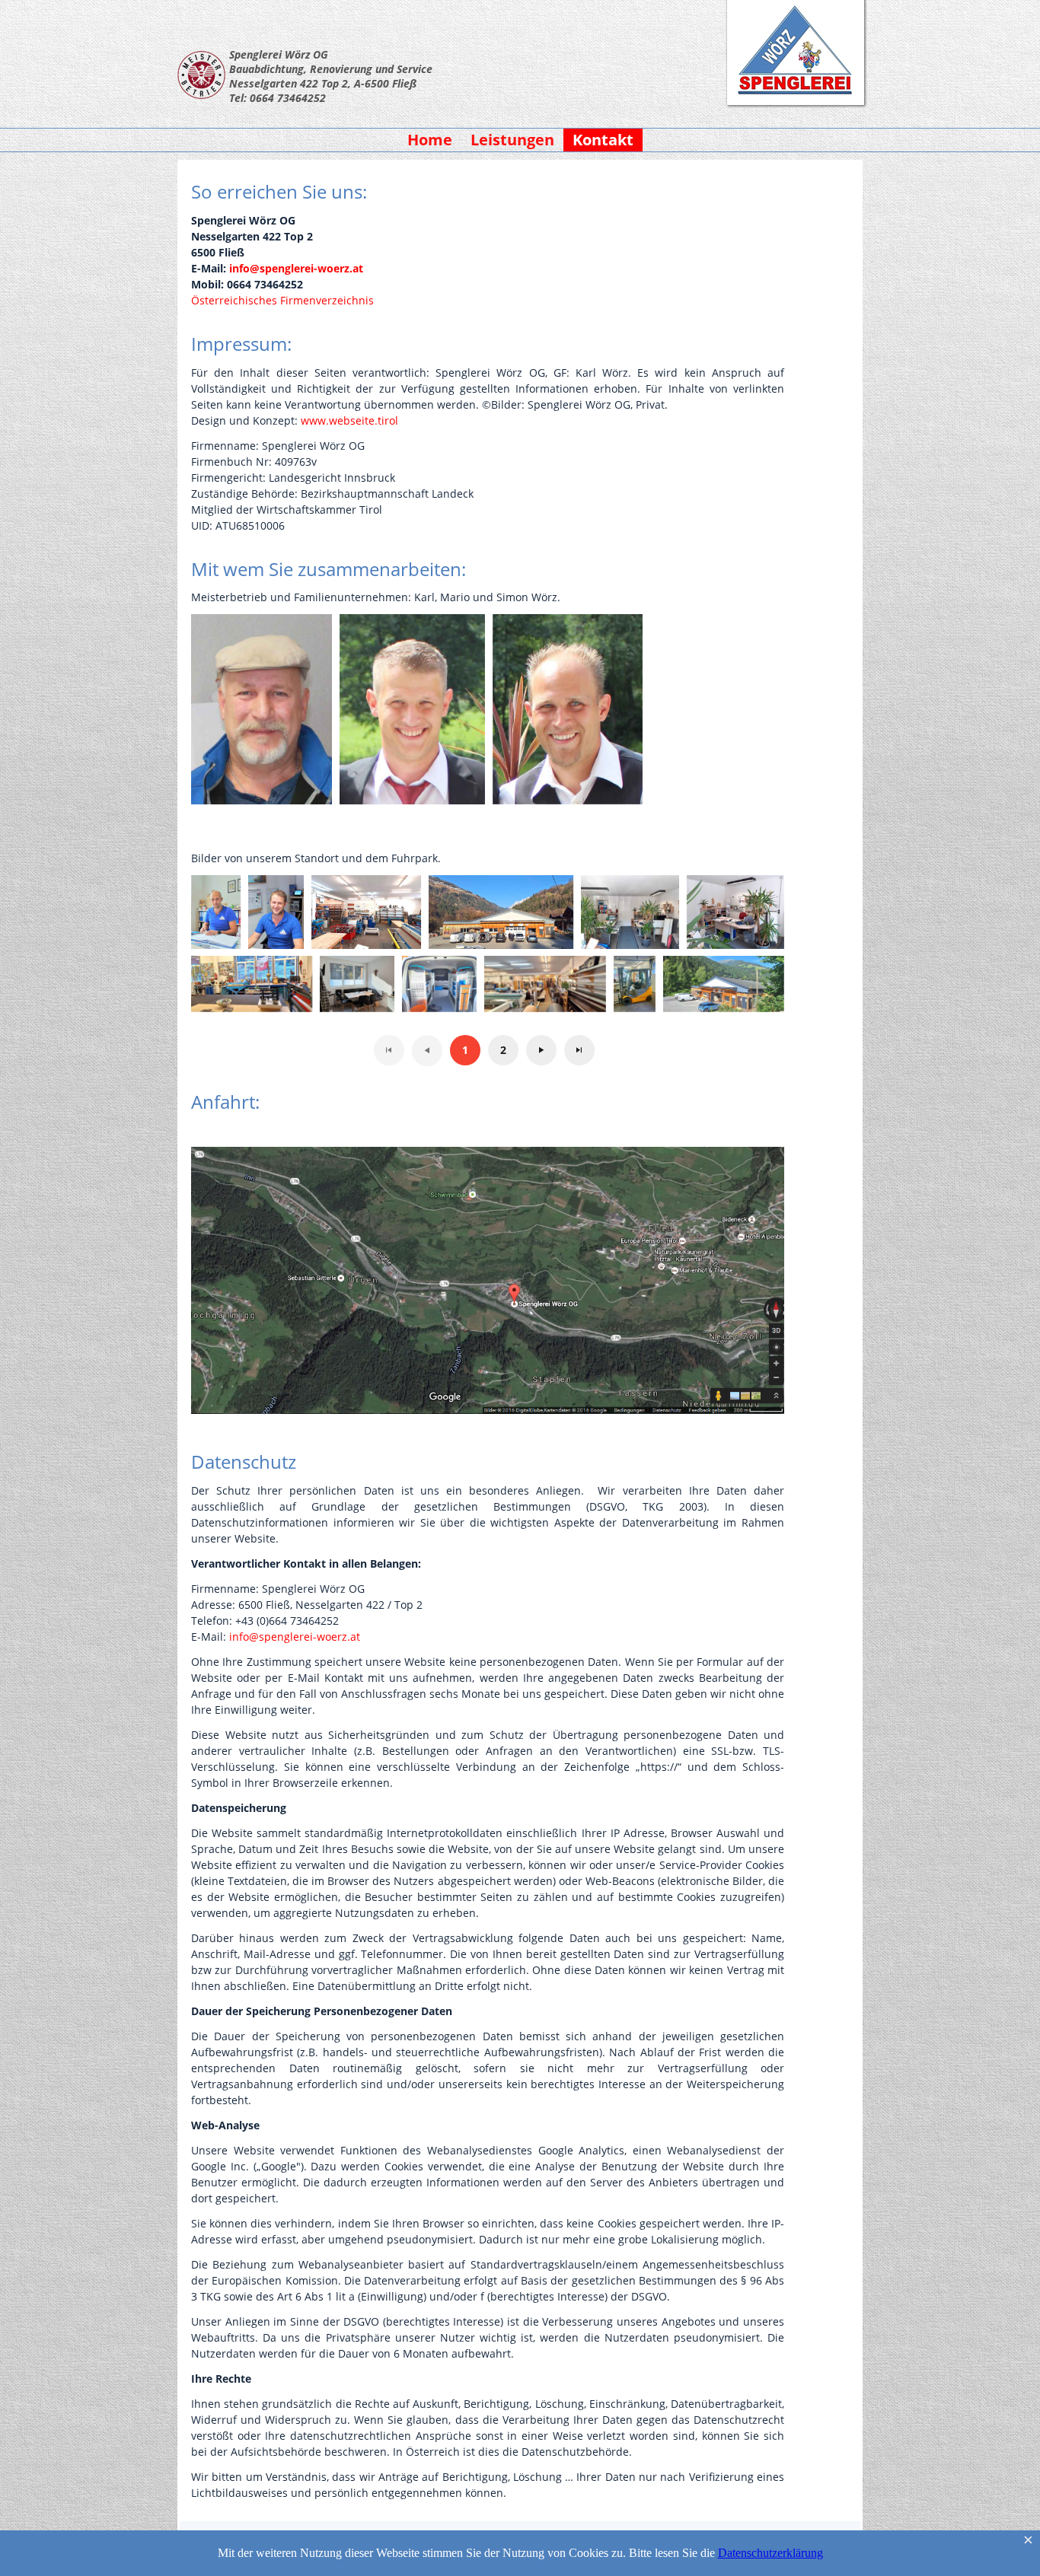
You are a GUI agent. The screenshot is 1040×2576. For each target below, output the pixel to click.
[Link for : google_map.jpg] (488, 1280)
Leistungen (512, 140)
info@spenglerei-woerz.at (296, 268)
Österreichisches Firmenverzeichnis (282, 300)
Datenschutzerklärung (770, 2553)
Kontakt (603, 140)
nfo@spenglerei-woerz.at (296, 1637)
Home (430, 140)
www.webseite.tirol (349, 420)
